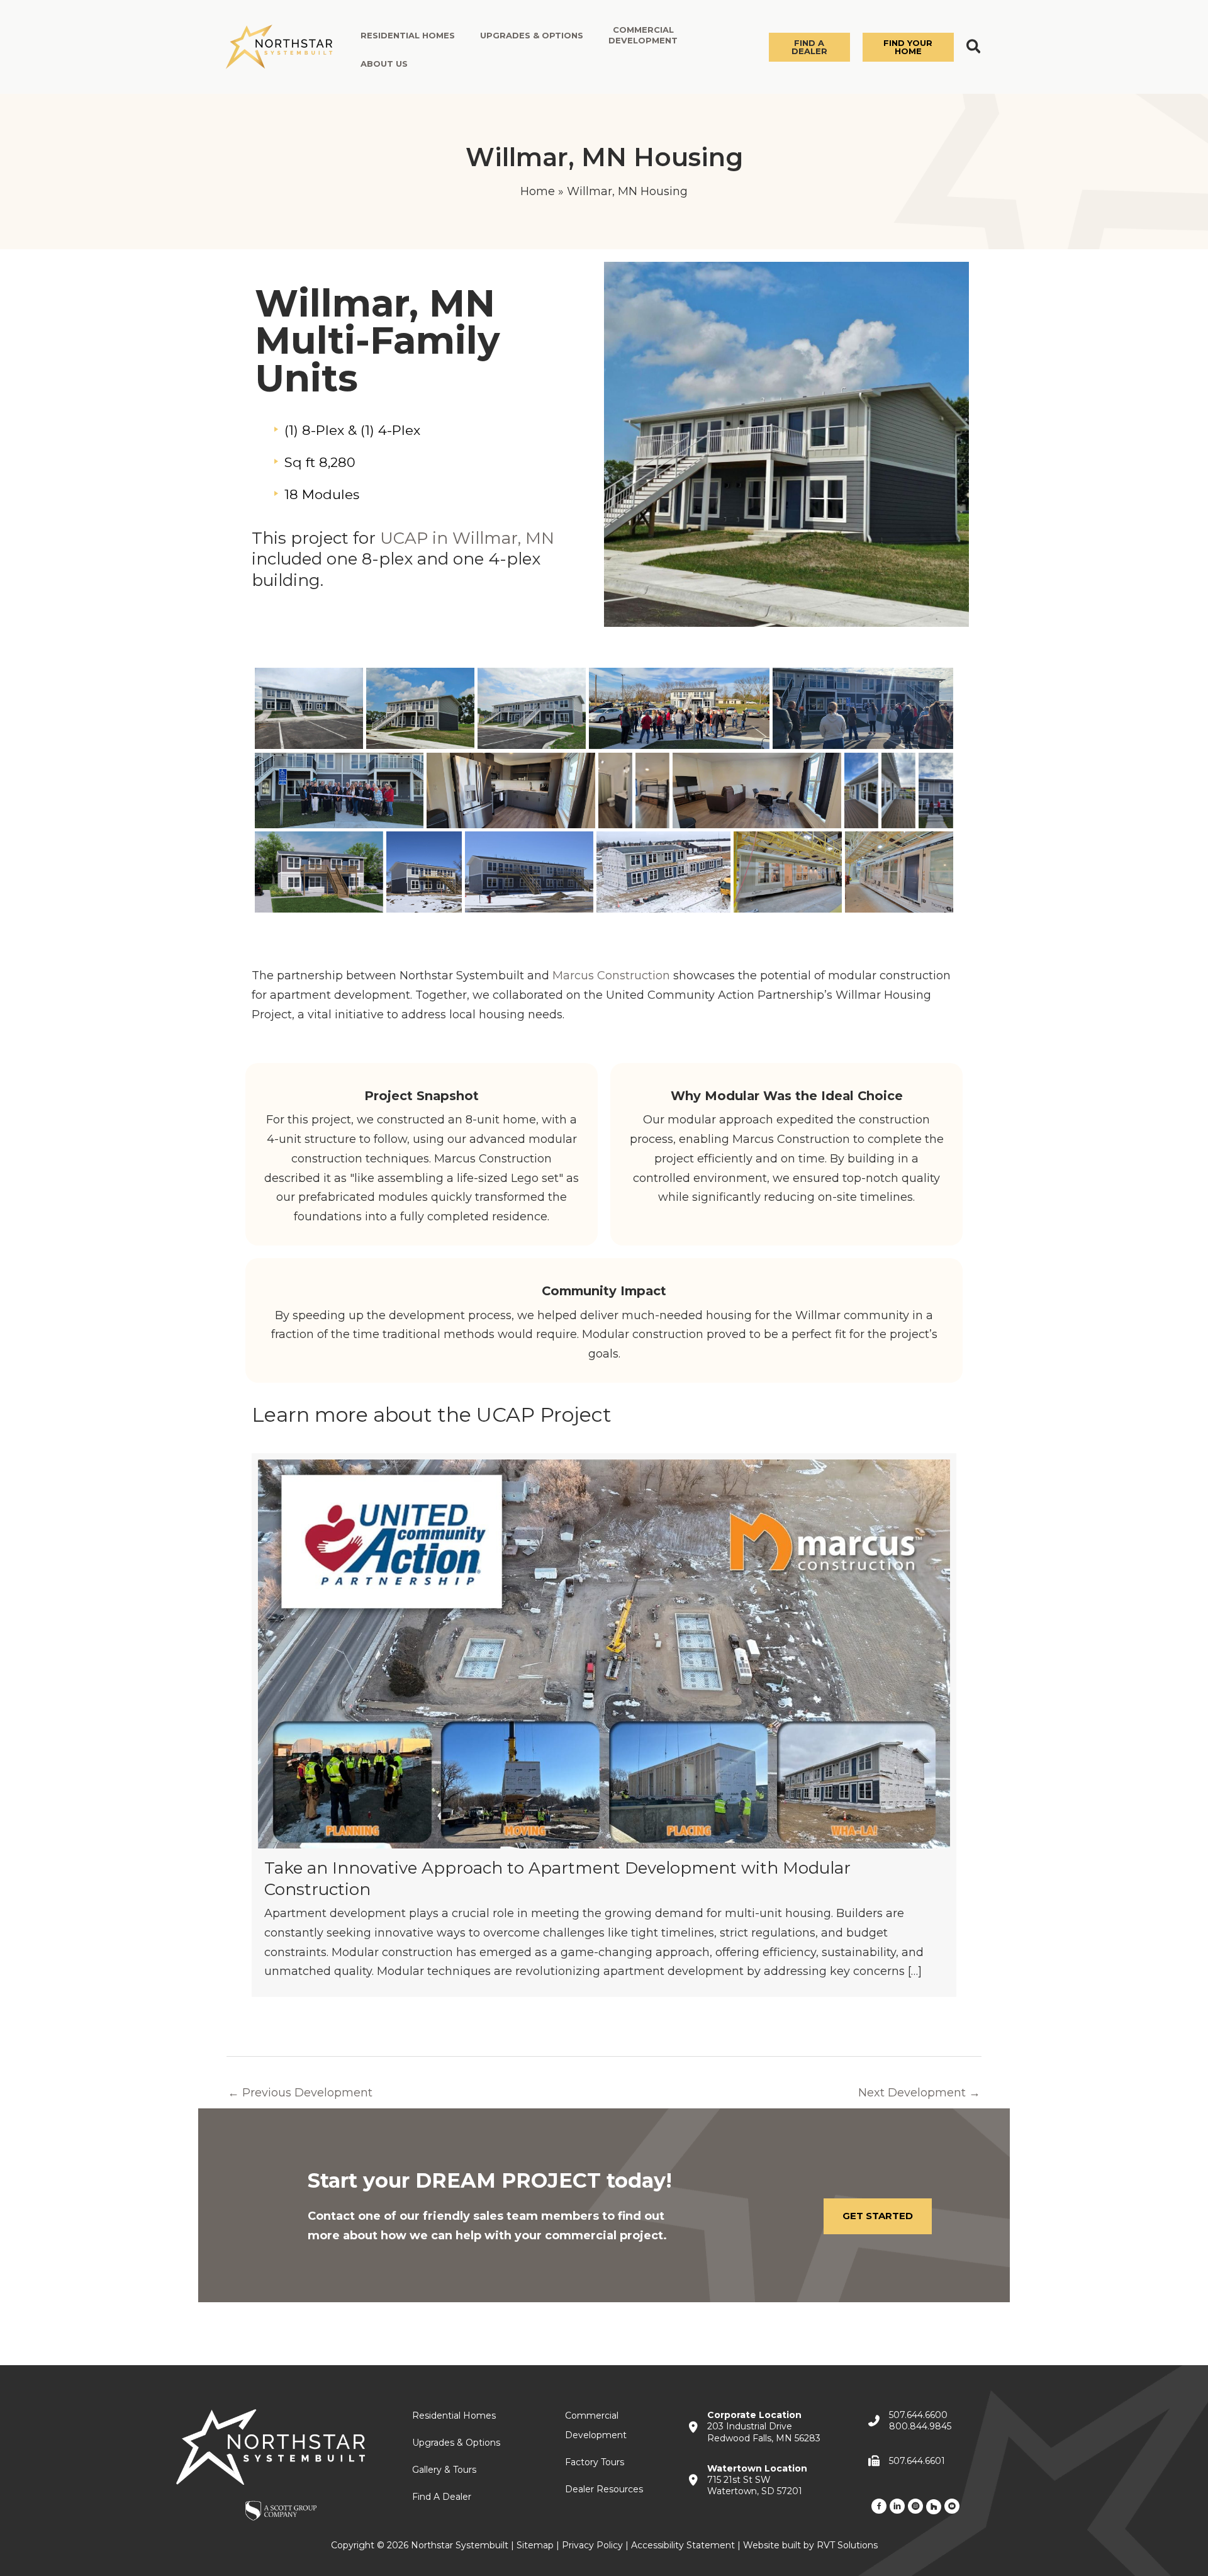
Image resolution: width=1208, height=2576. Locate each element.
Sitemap (535, 2545)
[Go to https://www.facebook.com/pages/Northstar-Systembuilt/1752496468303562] (879, 2506)
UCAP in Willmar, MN (467, 538)
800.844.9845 (920, 2426)
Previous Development (300, 2093)
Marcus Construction (611, 976)
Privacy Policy (592, 2545)
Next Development (919, 2093)
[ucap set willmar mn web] (663, 872)
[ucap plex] (424, 872)
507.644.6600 (918, 2415)
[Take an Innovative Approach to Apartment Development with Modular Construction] (604, 1725)
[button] (809, 47)
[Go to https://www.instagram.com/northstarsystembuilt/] (915, 2506)
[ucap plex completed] (309, 708)
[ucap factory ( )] (788, 872)
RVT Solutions (847, 2545)
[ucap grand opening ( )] (679, 708)
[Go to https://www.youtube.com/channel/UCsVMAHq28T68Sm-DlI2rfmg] (952, 2506)
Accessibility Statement (683, 2545)
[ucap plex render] (319, 872)
